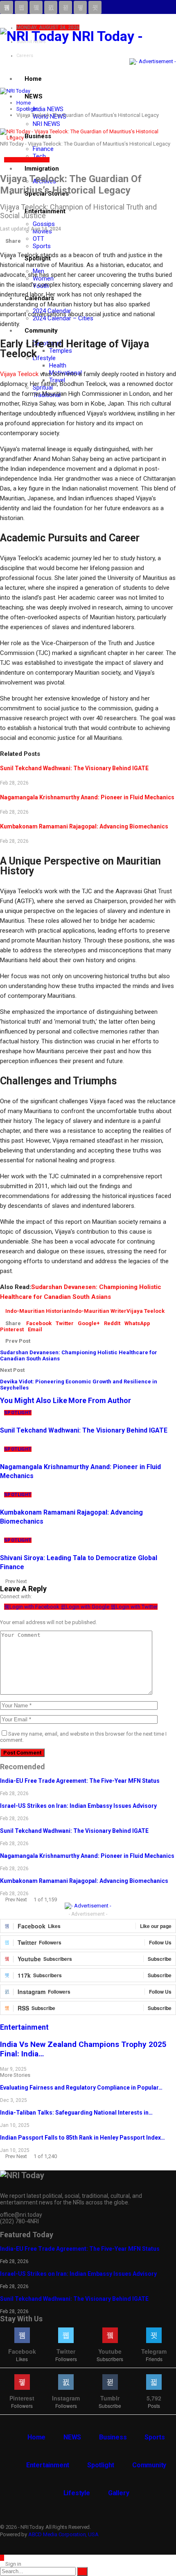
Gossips (44, 224)
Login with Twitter (137, 1607)
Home (33, 79)
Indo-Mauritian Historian (38, 1311)
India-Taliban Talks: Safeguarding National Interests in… (76, 2113)
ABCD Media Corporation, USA (63, 2534)
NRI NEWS (46, 124)
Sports (42, 246)
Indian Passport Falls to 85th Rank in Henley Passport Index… (82, 2138)
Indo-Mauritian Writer (98, 1311)
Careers (25, 56)
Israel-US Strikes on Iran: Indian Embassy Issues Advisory (78, 1806)
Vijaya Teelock (19, 374)
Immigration (42, 169)
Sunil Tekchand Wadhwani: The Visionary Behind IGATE (74, 768)
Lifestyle (44, 358)
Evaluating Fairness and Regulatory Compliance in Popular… (81, 2088)
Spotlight (18, 160)
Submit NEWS (31, 42)
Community (41, 331)
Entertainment (48, 2465)
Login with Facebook (35, 1607)
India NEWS (48, 109)
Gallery (119, 2493)
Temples (61, 351)
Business (113, 2437)
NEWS (34, 96)
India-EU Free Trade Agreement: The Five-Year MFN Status (80, 1781)
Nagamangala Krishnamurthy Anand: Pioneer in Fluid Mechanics (87, 797)
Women (41, 160)
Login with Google (88, 1607)
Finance (43, 149)
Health (58, 365)
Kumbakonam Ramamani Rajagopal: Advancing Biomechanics (84, 826)
